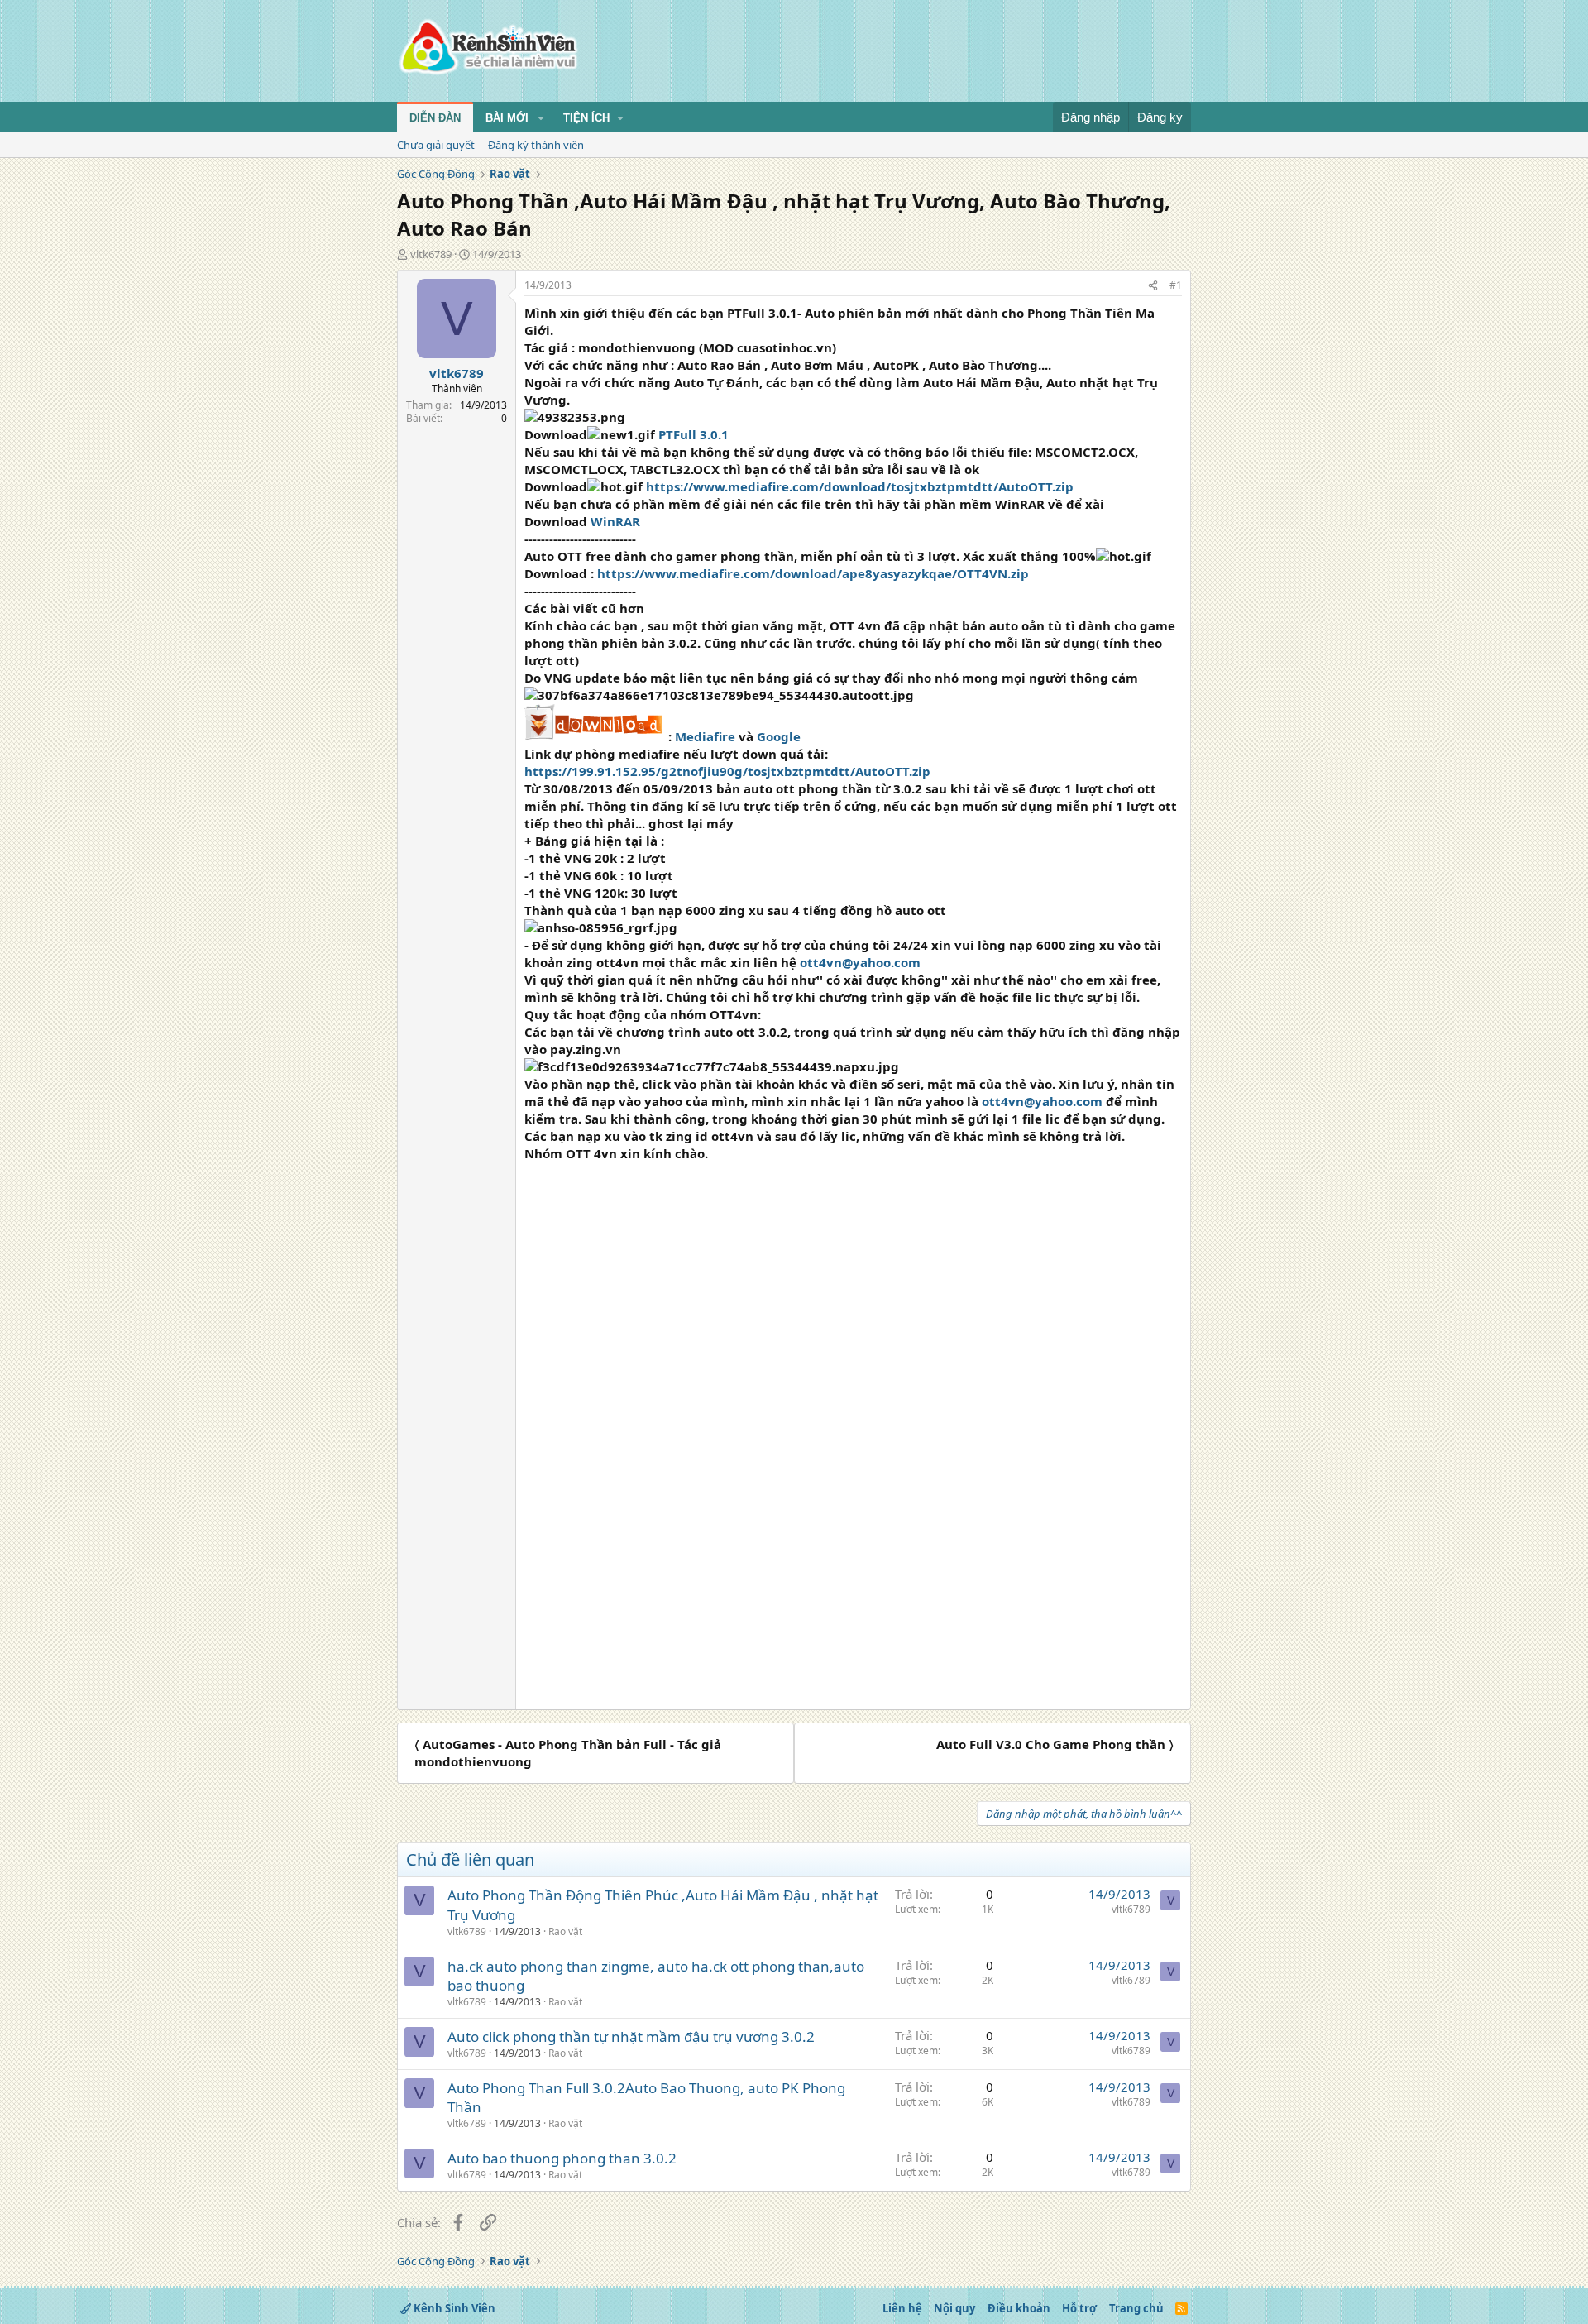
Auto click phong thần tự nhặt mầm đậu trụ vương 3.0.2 (631, 2036)
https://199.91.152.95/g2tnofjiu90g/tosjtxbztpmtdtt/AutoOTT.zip (727, 771)
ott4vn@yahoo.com (860, 962)
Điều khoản (1019, 2308)
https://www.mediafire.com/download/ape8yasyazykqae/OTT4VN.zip (813, 573)
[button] (541, 118)
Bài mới (507, 118)
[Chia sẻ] (1153, 286)
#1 (1176, 285)
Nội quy (954, 2308)
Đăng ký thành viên (536, 145)
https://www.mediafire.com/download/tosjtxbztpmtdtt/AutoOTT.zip (860, 486)
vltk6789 (431, 254)
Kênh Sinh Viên (453, 2308)
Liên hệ (902, 2308)
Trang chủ (1136, 2308)
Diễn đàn (435, 118)
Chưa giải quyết (436, 145)
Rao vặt (565, 1931)
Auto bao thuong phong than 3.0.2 (562, 2158)
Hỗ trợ (1079, 2308)
